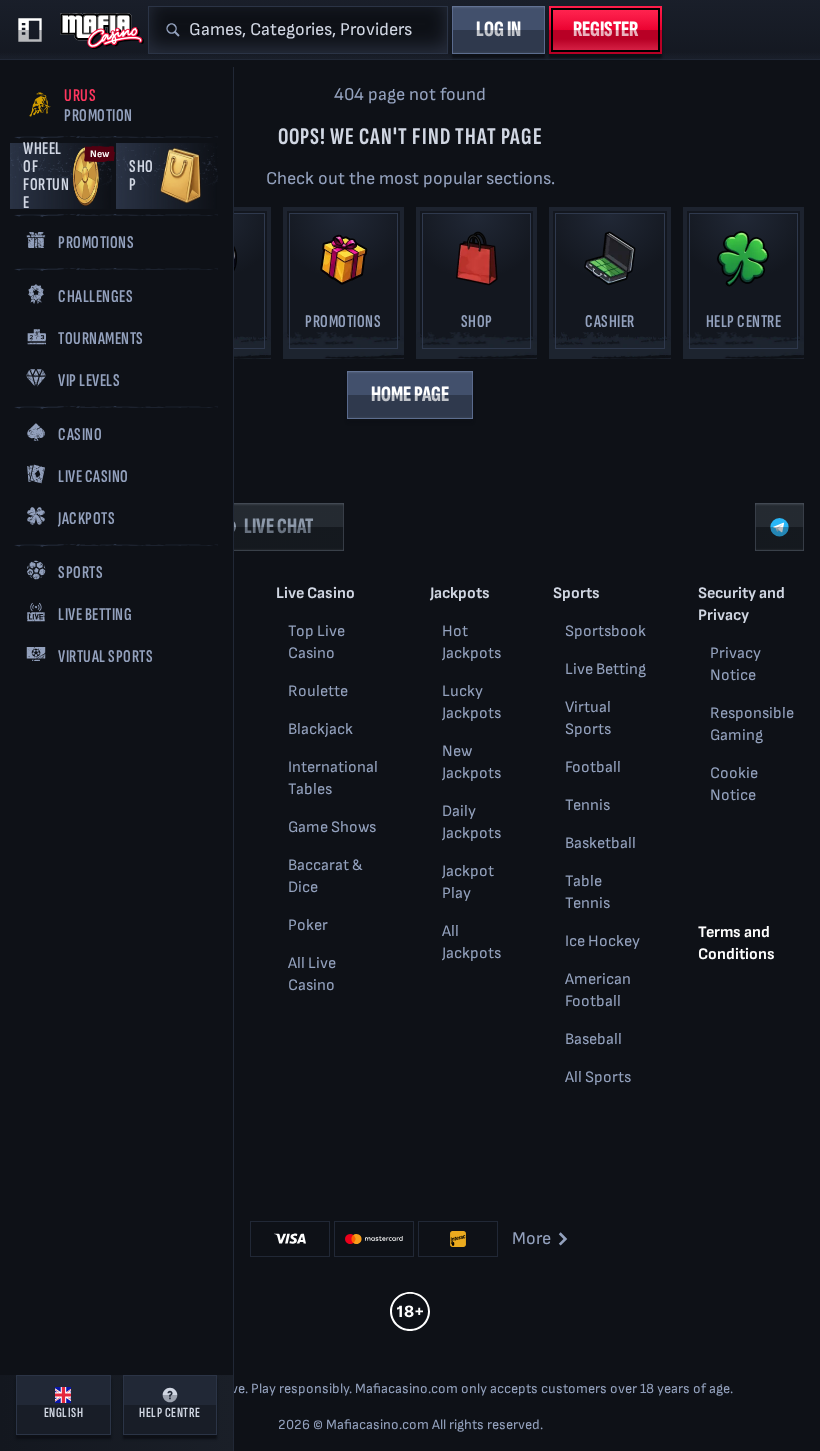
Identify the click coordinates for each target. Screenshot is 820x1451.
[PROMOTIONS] (343, 286)
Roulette (318, 691)
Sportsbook (605, 631)
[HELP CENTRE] (743, 286)
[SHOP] (476, 286)
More (531, 1238)
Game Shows (332, 827)
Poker (308, 925)
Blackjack (320, 729)
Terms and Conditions (736, 943)
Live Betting (605, 669)
